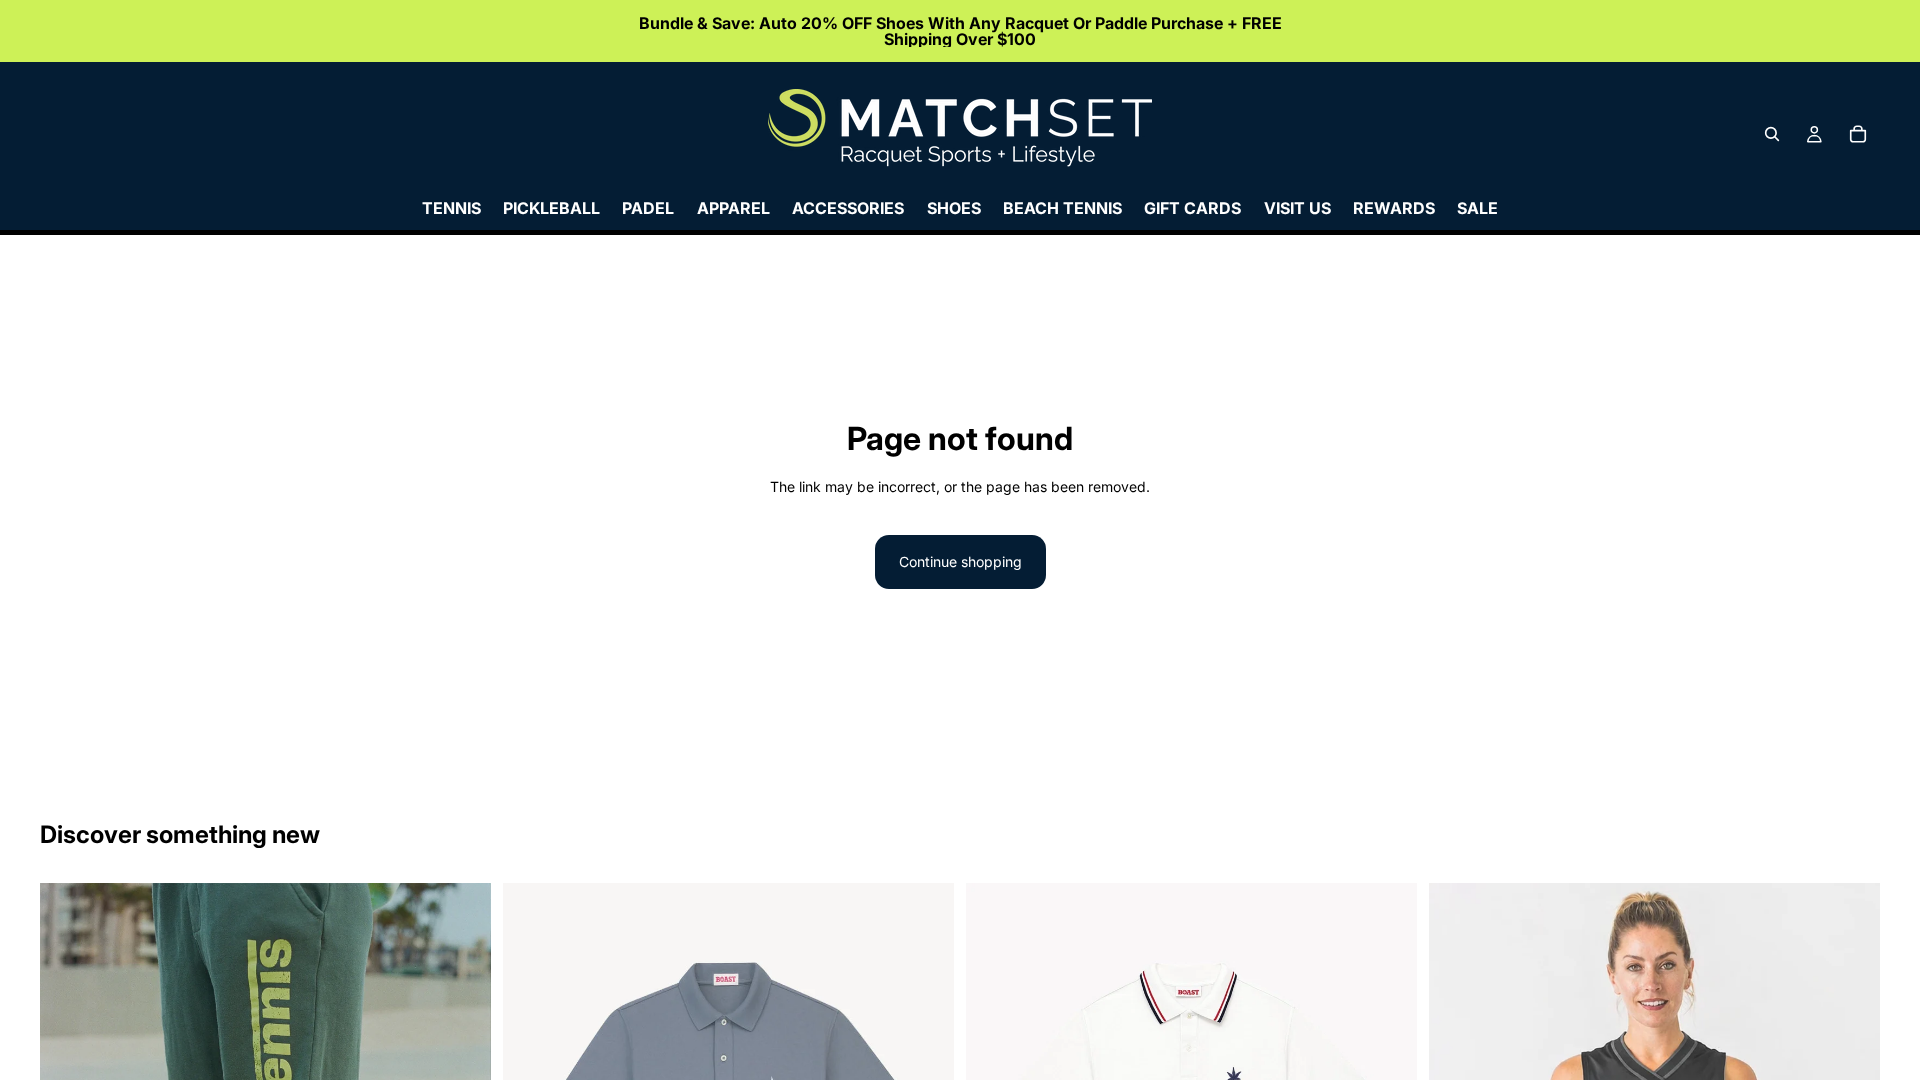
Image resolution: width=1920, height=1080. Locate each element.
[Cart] (1858, 134)
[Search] (1772, 134)
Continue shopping (960, 561)
